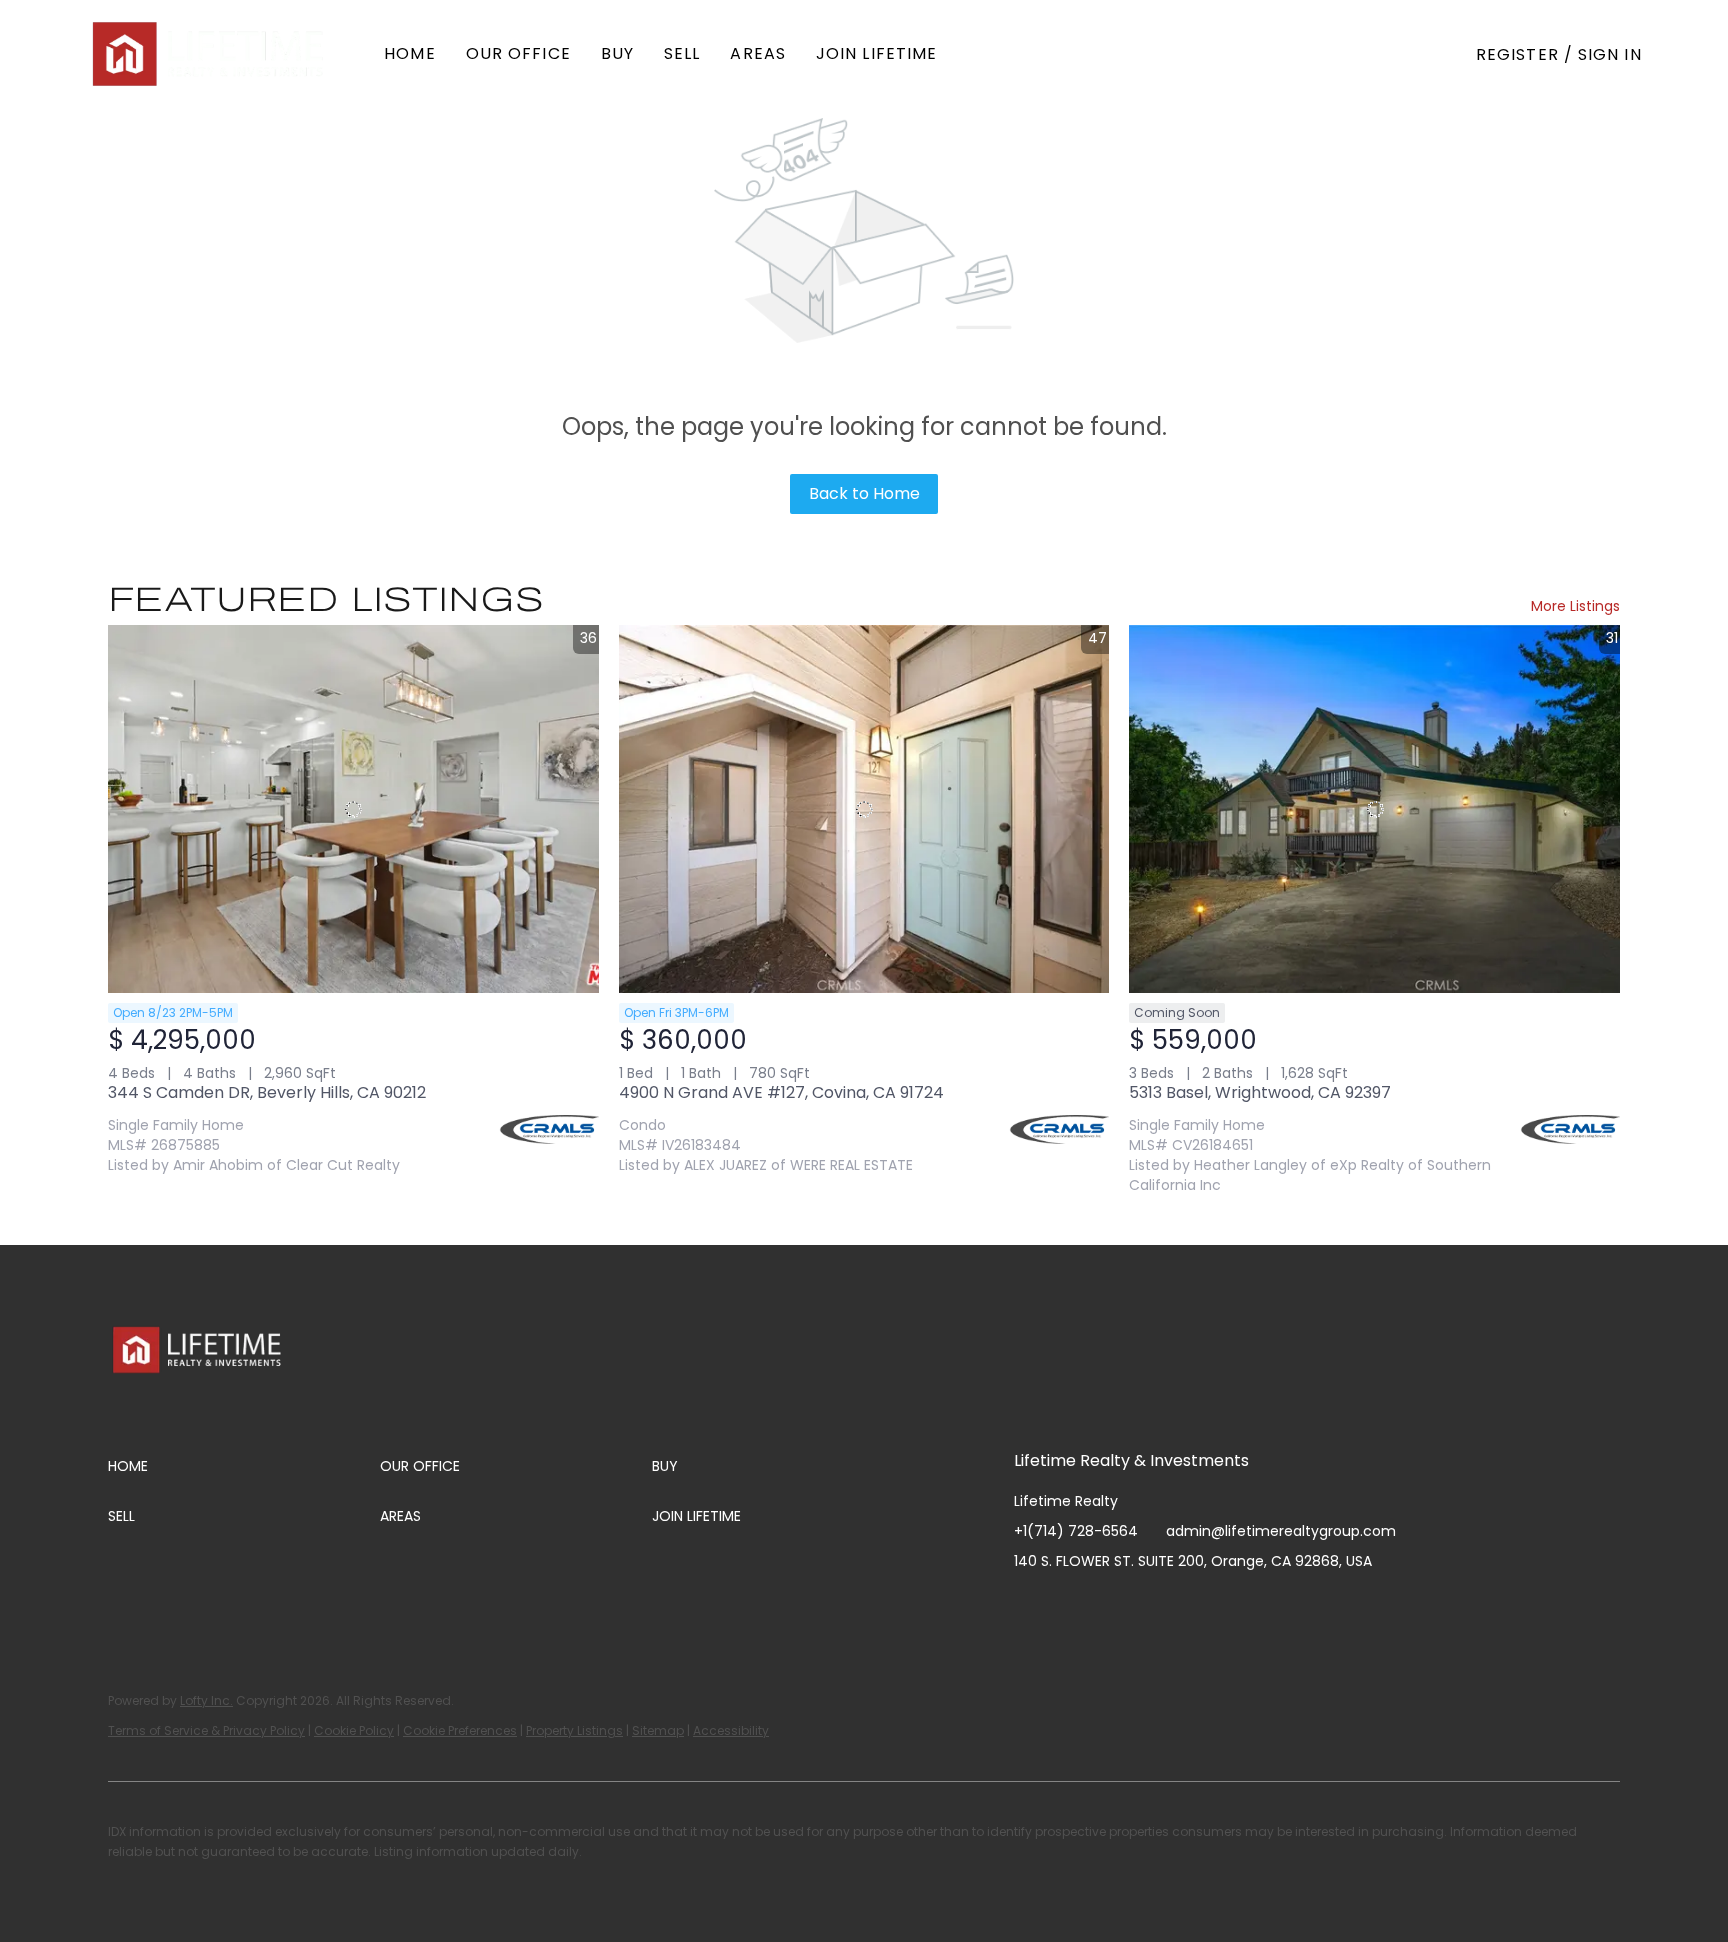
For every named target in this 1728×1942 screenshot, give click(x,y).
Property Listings (574, 1730)
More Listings (1575, 606)
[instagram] (1109, 1606)
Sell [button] (682, 53)
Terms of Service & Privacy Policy (206, 1730)
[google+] (1229, 1606)
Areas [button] (758, 53)
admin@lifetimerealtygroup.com (1281, 1531)
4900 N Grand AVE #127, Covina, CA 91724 (781, 1092)
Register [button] (1517, 54)
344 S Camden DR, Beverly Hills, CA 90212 (267, 1092)
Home (409, 53)
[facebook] (1029, 1606)
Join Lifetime (876, 53)
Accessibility (731, 1730)
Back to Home (864, 493)
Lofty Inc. (206, 1700)
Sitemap (658, 1730)
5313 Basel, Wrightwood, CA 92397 (1260, 1092)
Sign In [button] (1610, 54)
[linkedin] (1069, 1606)
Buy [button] (617, 53)
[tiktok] (1189, 1606)
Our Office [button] (518, 53)
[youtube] (1149, 1606)
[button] (210, 54)
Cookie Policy (354, 1730)
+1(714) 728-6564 (1076, 1531)
